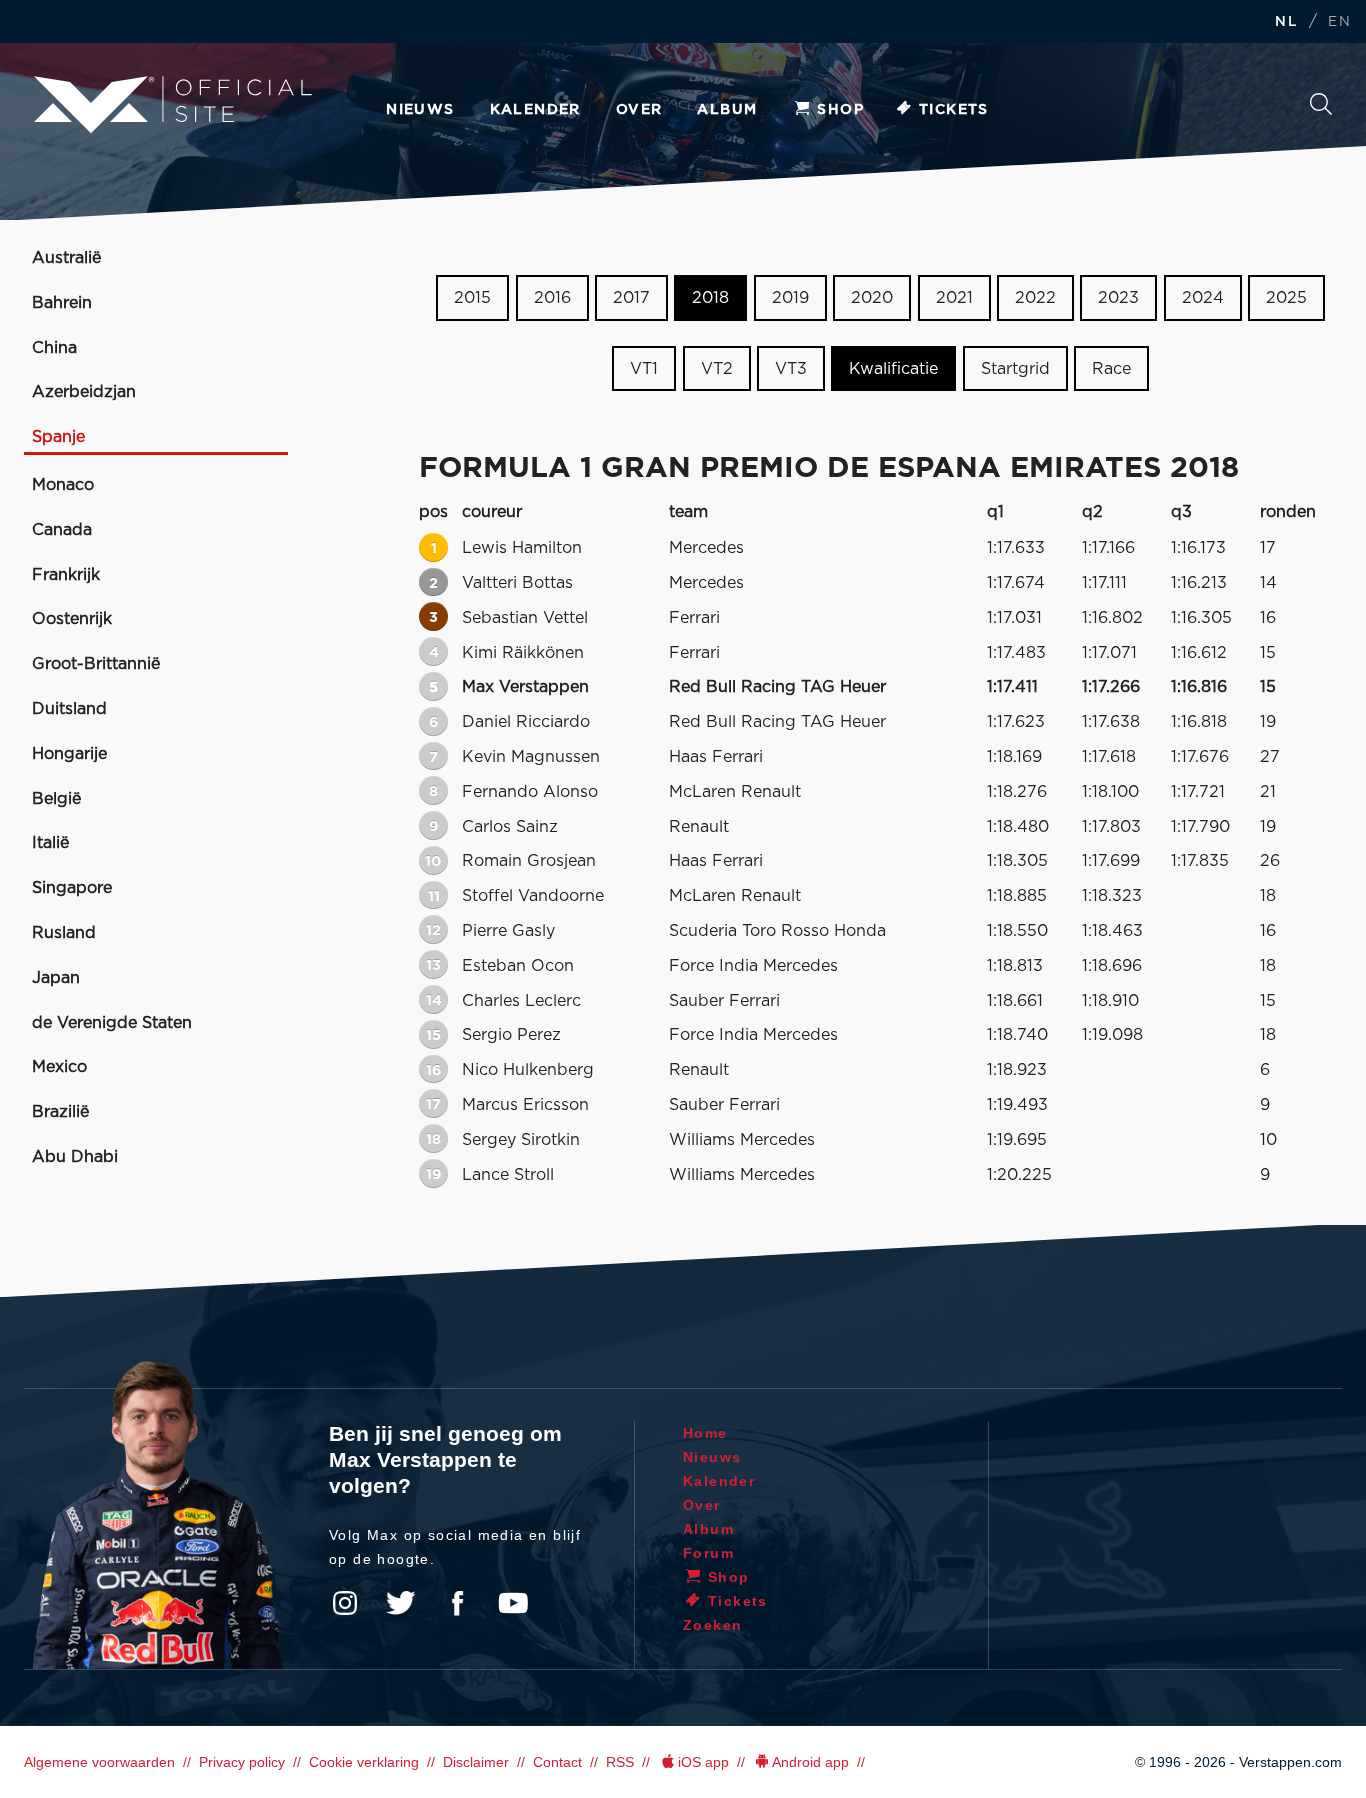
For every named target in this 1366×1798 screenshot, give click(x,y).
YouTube (513, 1603)
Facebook (457, 1603)
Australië (66, 258)
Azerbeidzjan (84, 392)
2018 (710, 298)
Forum (708, 1553)
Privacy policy (242, 1762)
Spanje (58, 437)
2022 (1035, 298)
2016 (552, 298)
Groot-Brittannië (96, 664)
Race (1111, 369)
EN (1339, 22)
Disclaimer (476, 1762)
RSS (620, 1762)
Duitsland (69, 709)
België (56, 799)
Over (639, 110)
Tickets (954, 110)
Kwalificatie (893, 369)
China (54, 348)
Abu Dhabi (75, 1157)
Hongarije (69, 754)
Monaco (63, 485)
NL (1286, 22)
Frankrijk (66, 575)
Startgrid (1015, 369)
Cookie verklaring (364, 1762)
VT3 (791, 369)
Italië (50, 843)
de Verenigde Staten (112, 1023)
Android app (810, 1762)
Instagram (345, 1603)
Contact (557, 1762)
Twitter (401, 1603)
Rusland (64, 933)
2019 (790, 298)
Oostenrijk (72, 619)
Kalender (535, 110)
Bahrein (62, 303)
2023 (1118, 298)
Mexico (59, 1067)
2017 (631, 298)
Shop (840, 110)
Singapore (72, 888)
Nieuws (420, 110)
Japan (56, 978)
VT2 (717, 369)
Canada (62, 530)
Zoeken (1321, 109)
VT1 (644, 369)
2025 (1286, 298)
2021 (954, 298)
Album (727, 110)
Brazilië (60, 1112)
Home (705, 1433)
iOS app (703, 1762)
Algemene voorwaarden (99, 1762)
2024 (1203, 298)
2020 (872, 298)
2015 (472, 298)
